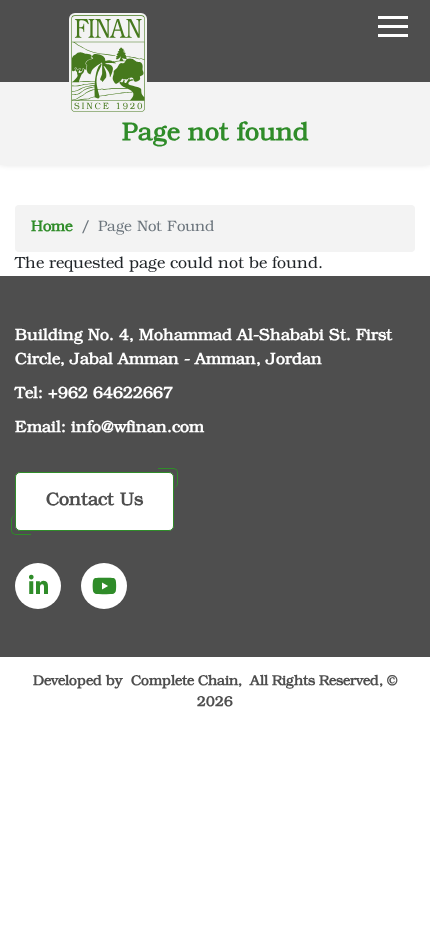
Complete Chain (184, 682)
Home (52, 227)
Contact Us (94, 501)
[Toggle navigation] (322, 25)
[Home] (108, 63)
